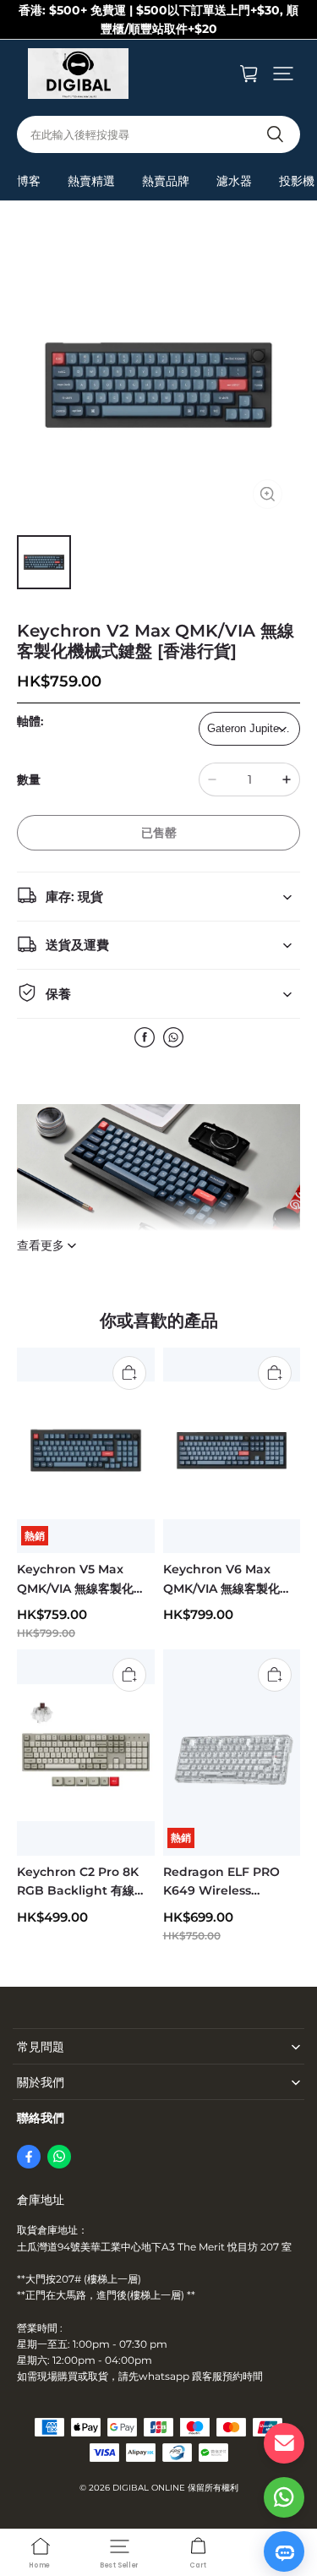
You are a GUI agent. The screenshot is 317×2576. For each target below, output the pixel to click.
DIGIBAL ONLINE (149, 2488)
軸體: (30, 721)
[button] (283, 74)
